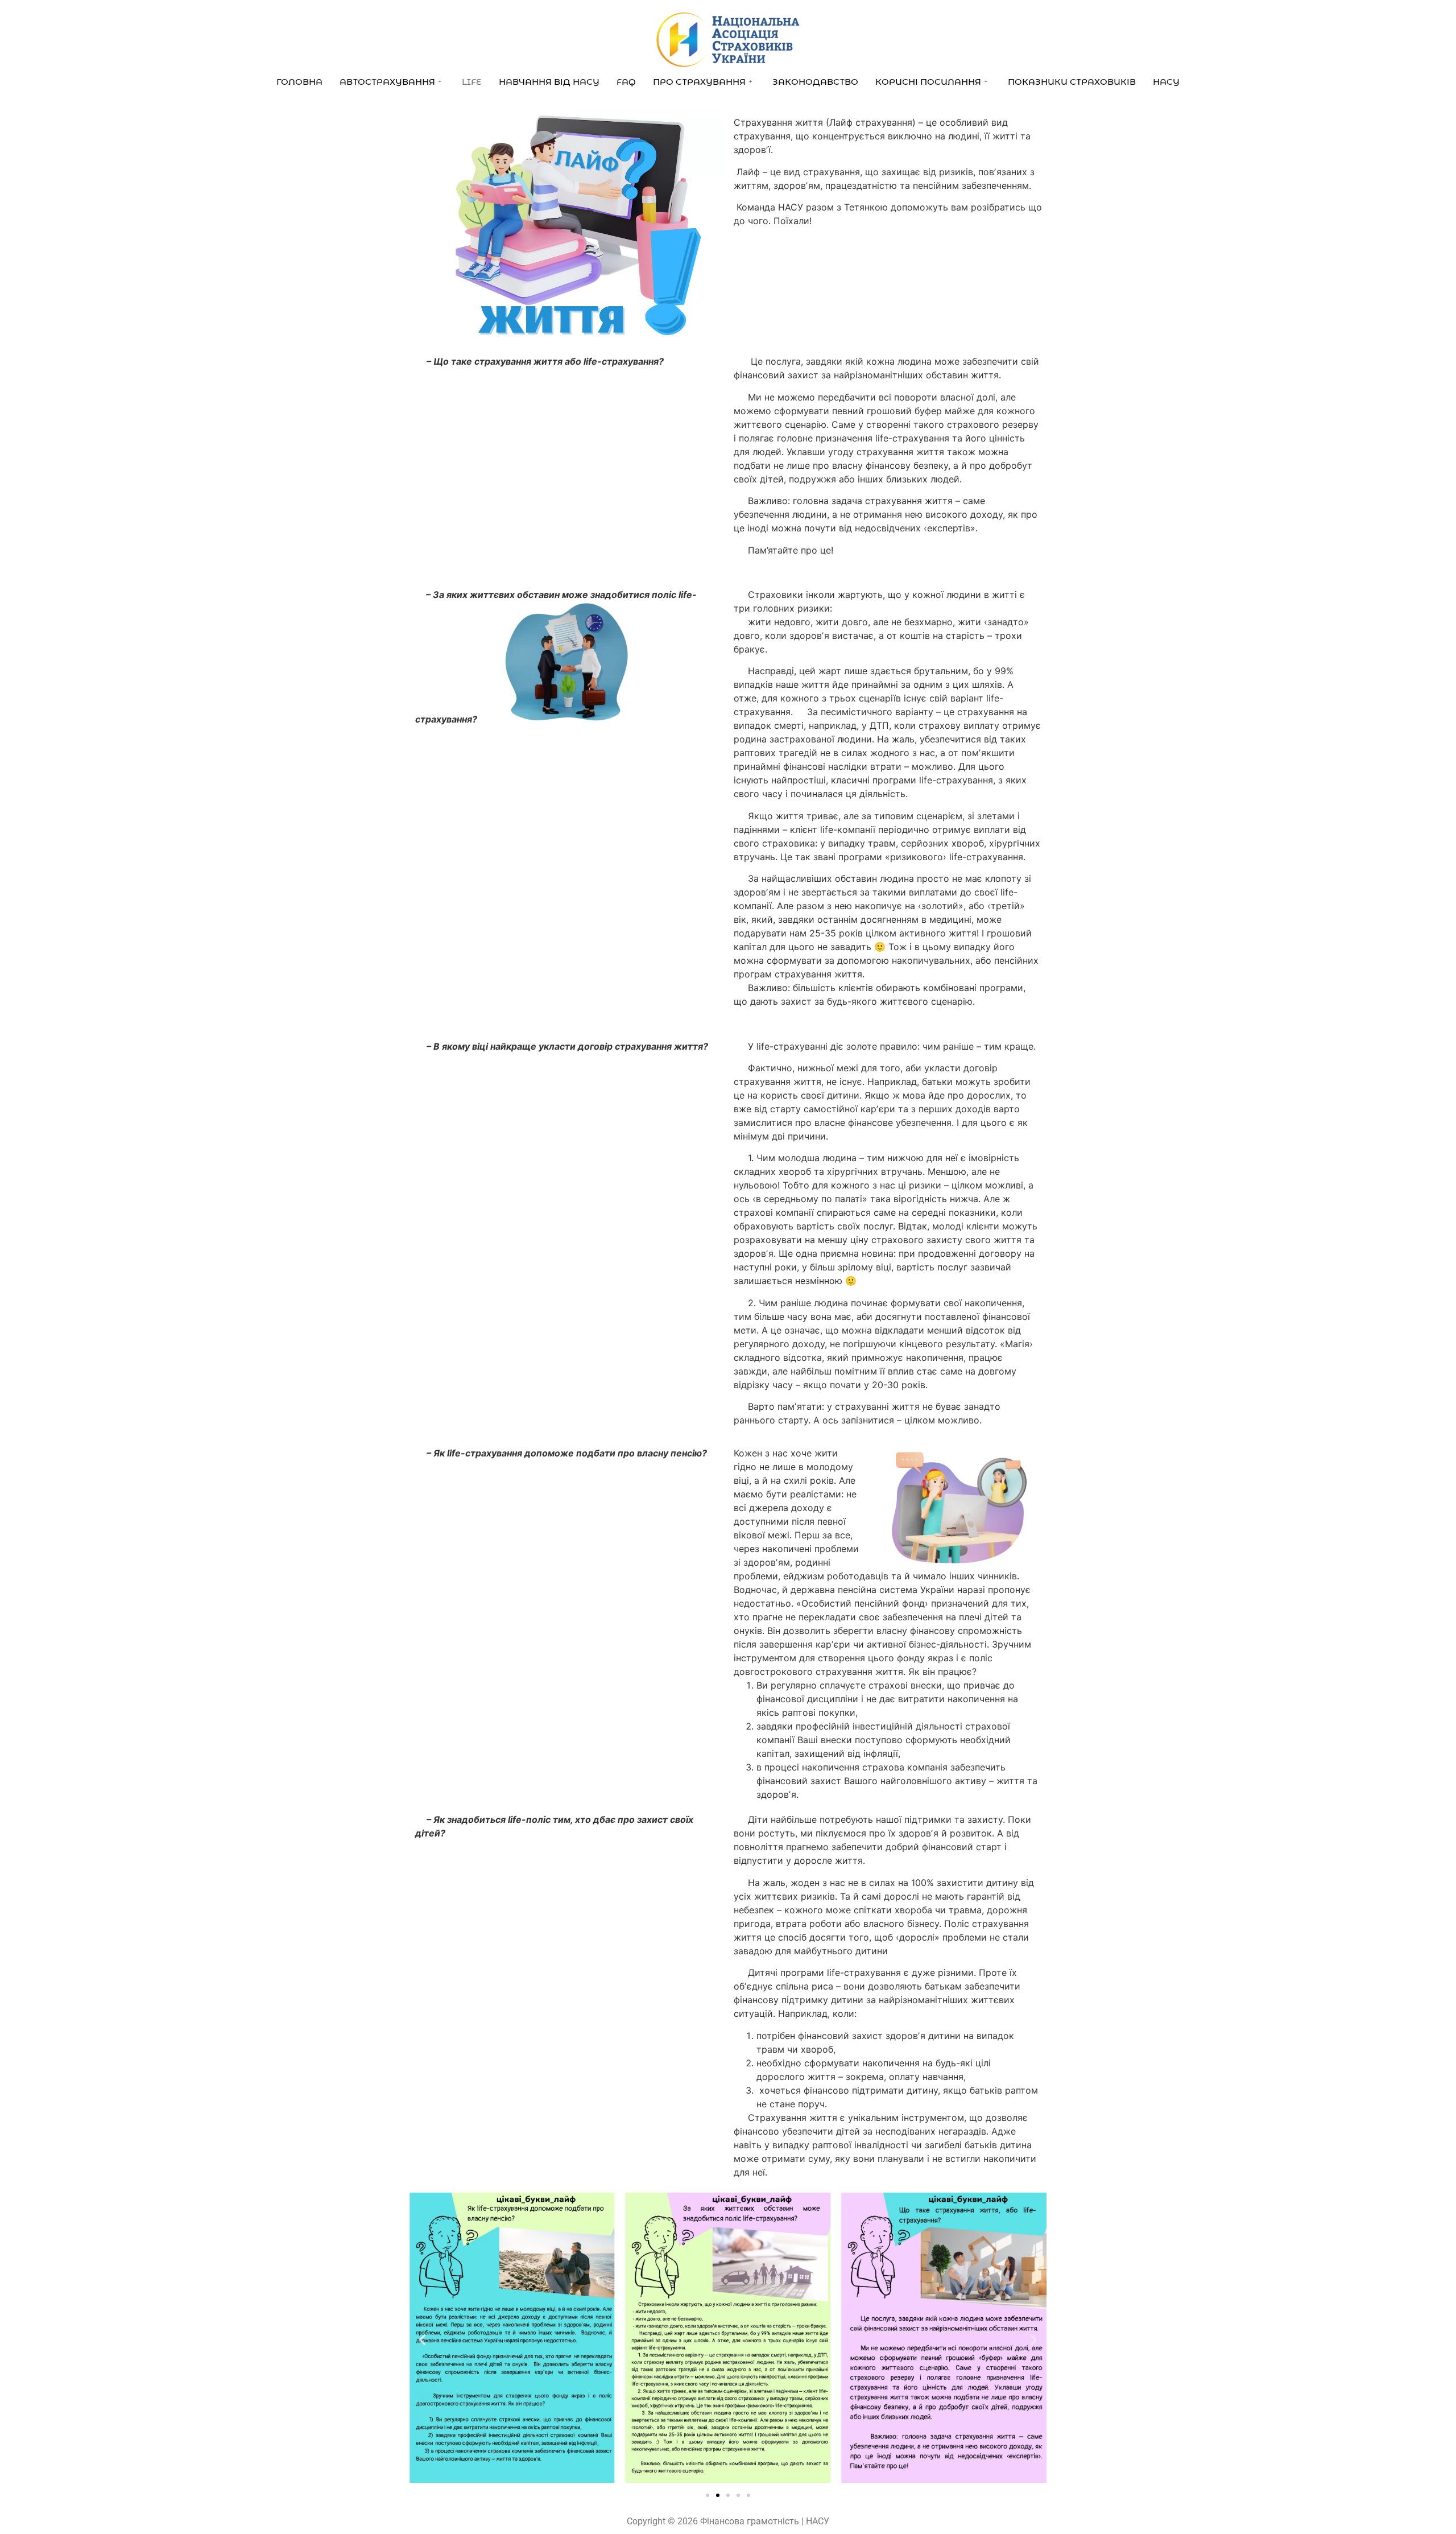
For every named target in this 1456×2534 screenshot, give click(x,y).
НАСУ (1166, 82)
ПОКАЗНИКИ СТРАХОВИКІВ (1072, 82)
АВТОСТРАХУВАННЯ (387, 82)
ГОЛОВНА (299, 82)
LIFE (472, 82)
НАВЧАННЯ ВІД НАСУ (549, 82)
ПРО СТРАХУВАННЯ (699, 82)
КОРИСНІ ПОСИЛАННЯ (928, 82)
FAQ (626, 82)
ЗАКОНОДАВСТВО (815, 82)
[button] (422, 2340)
